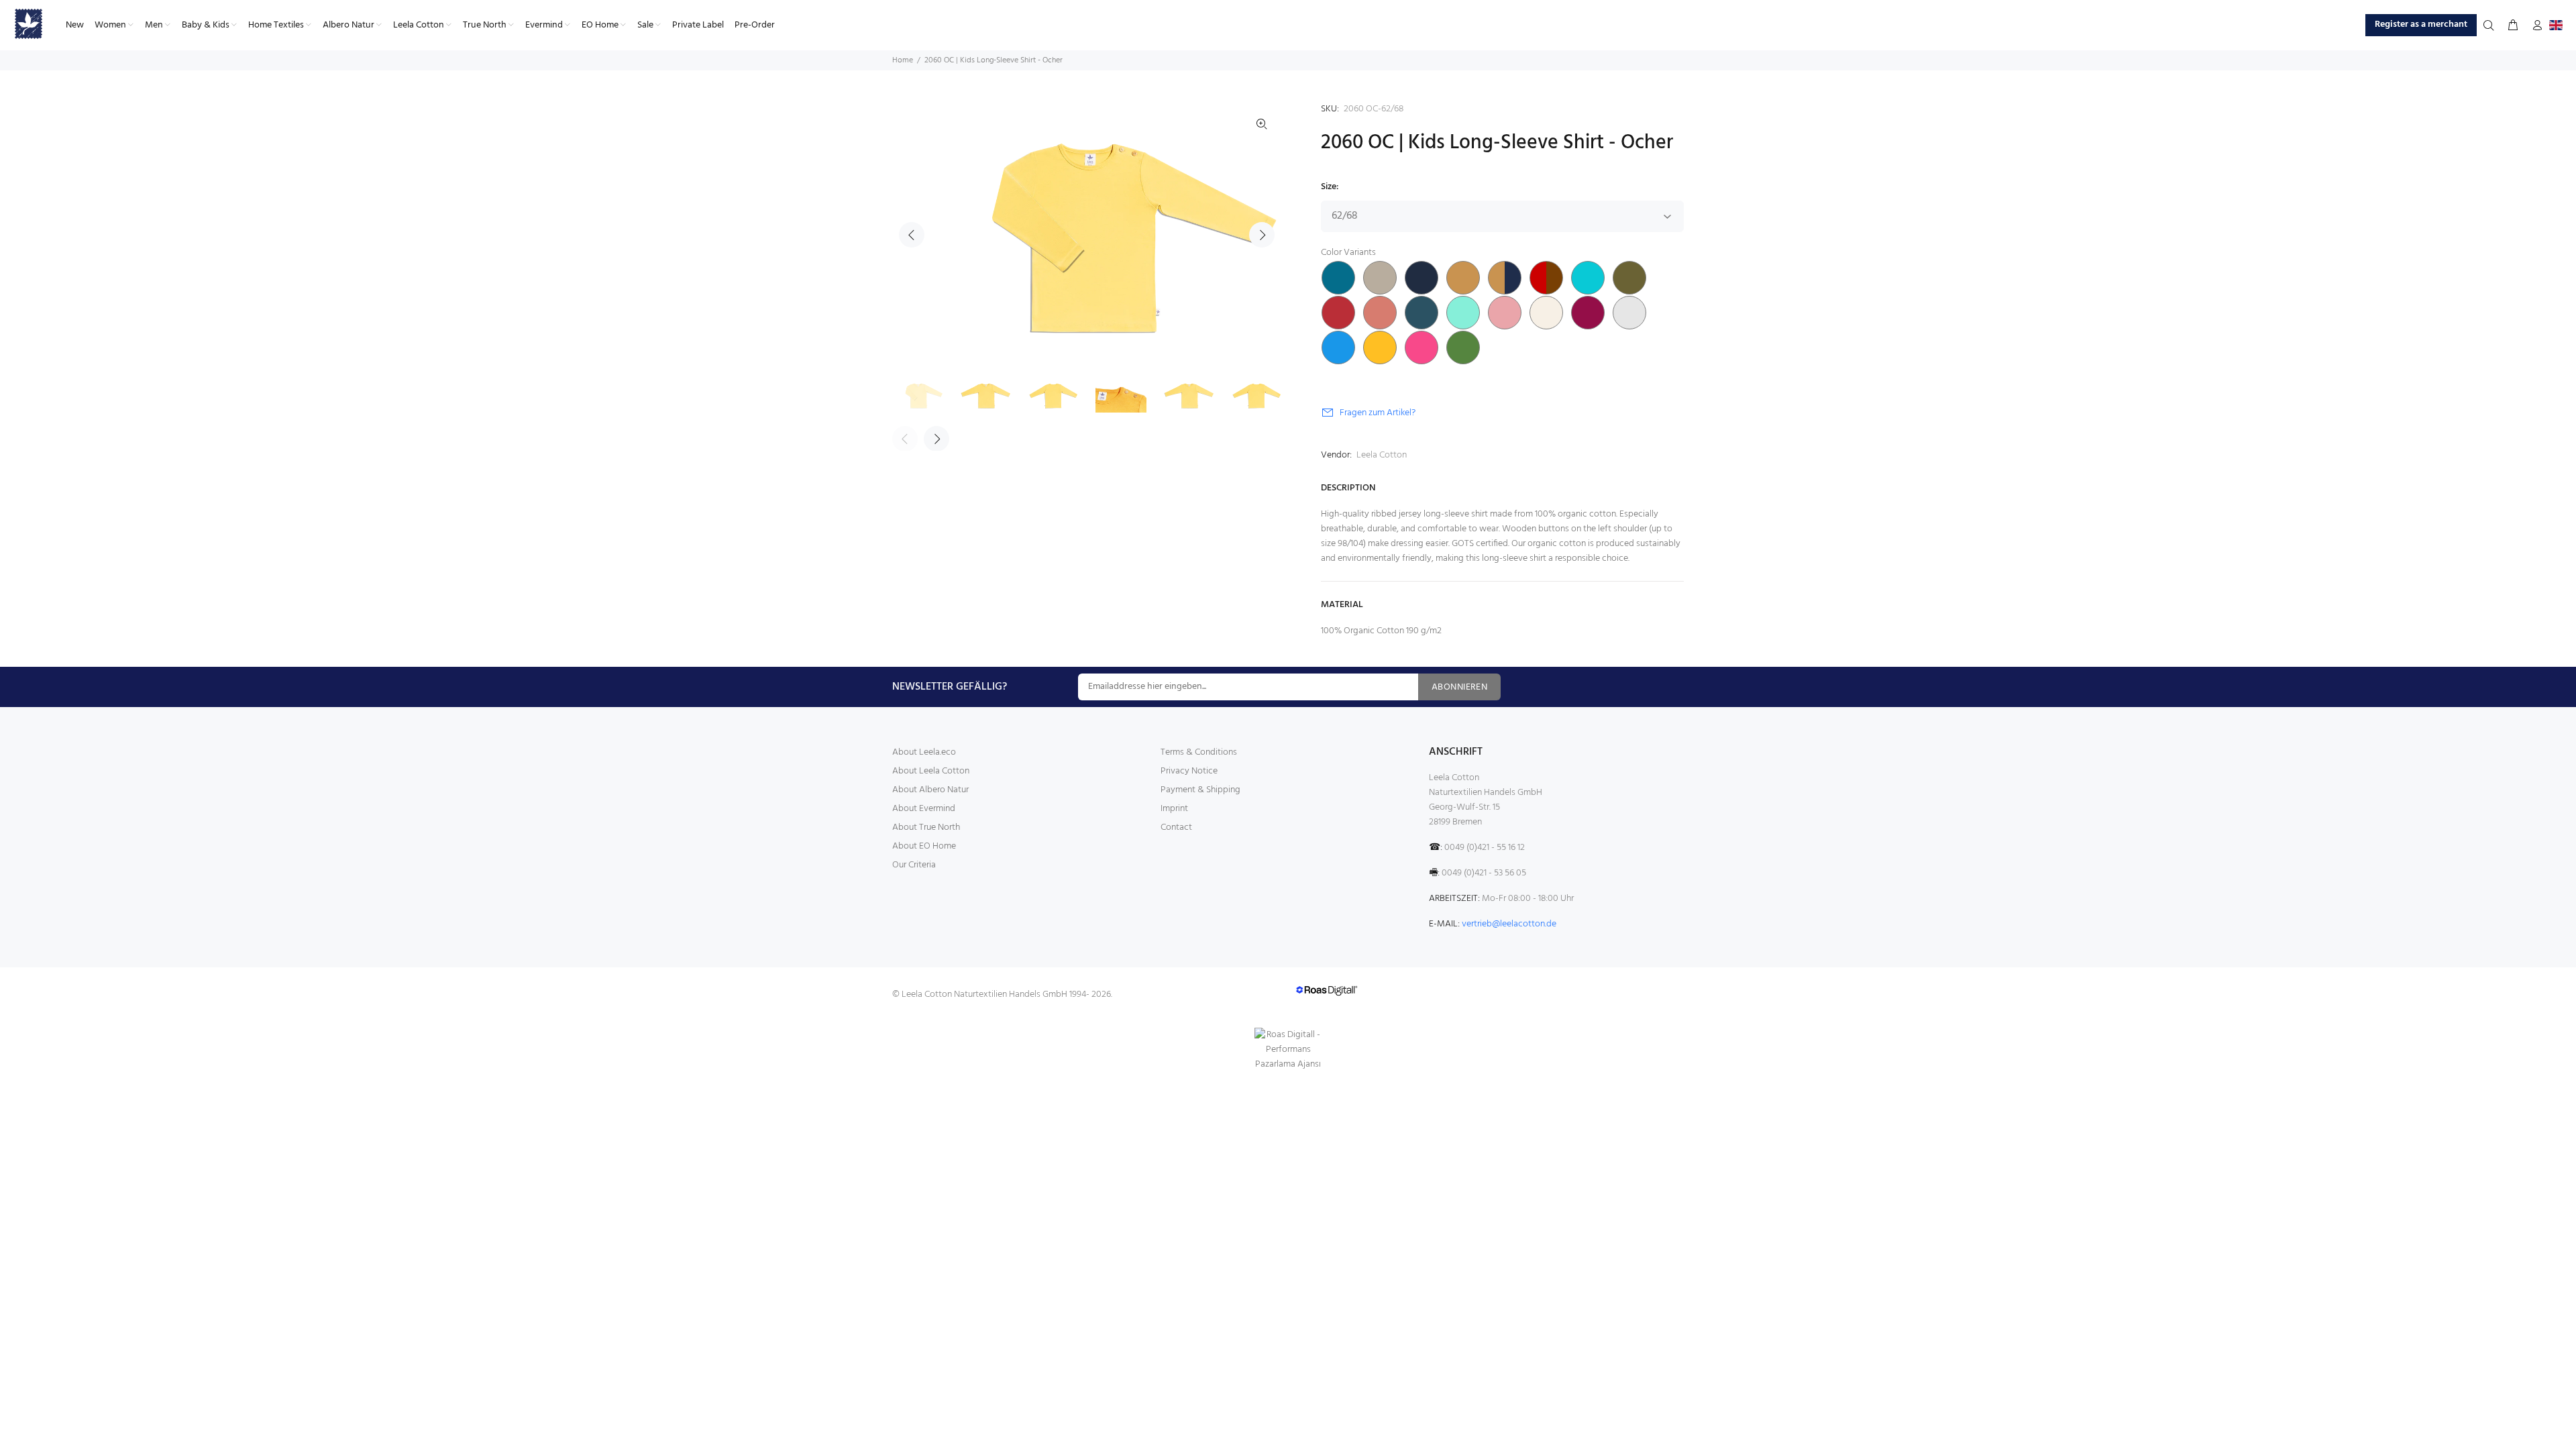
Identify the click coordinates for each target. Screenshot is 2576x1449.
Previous (912, 235)
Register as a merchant (2421, 24)
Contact (1176, 827)
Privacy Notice (1189, 771)
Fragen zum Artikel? (1378, 413)
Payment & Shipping (1200, 790)
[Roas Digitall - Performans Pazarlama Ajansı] (1288, 1050)
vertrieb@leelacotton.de (1509, 924)
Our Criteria (914, 865)
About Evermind (924, 809)
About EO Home (924, 846)
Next (1262, 235)
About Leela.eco (924, 752)
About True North (926, 827)
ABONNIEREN (1459, 687)
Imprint (1174, 809)
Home (903, 60)
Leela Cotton (1382, 455)
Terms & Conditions (1199, 752)
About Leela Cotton (931, 771)
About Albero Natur (930, 790)
